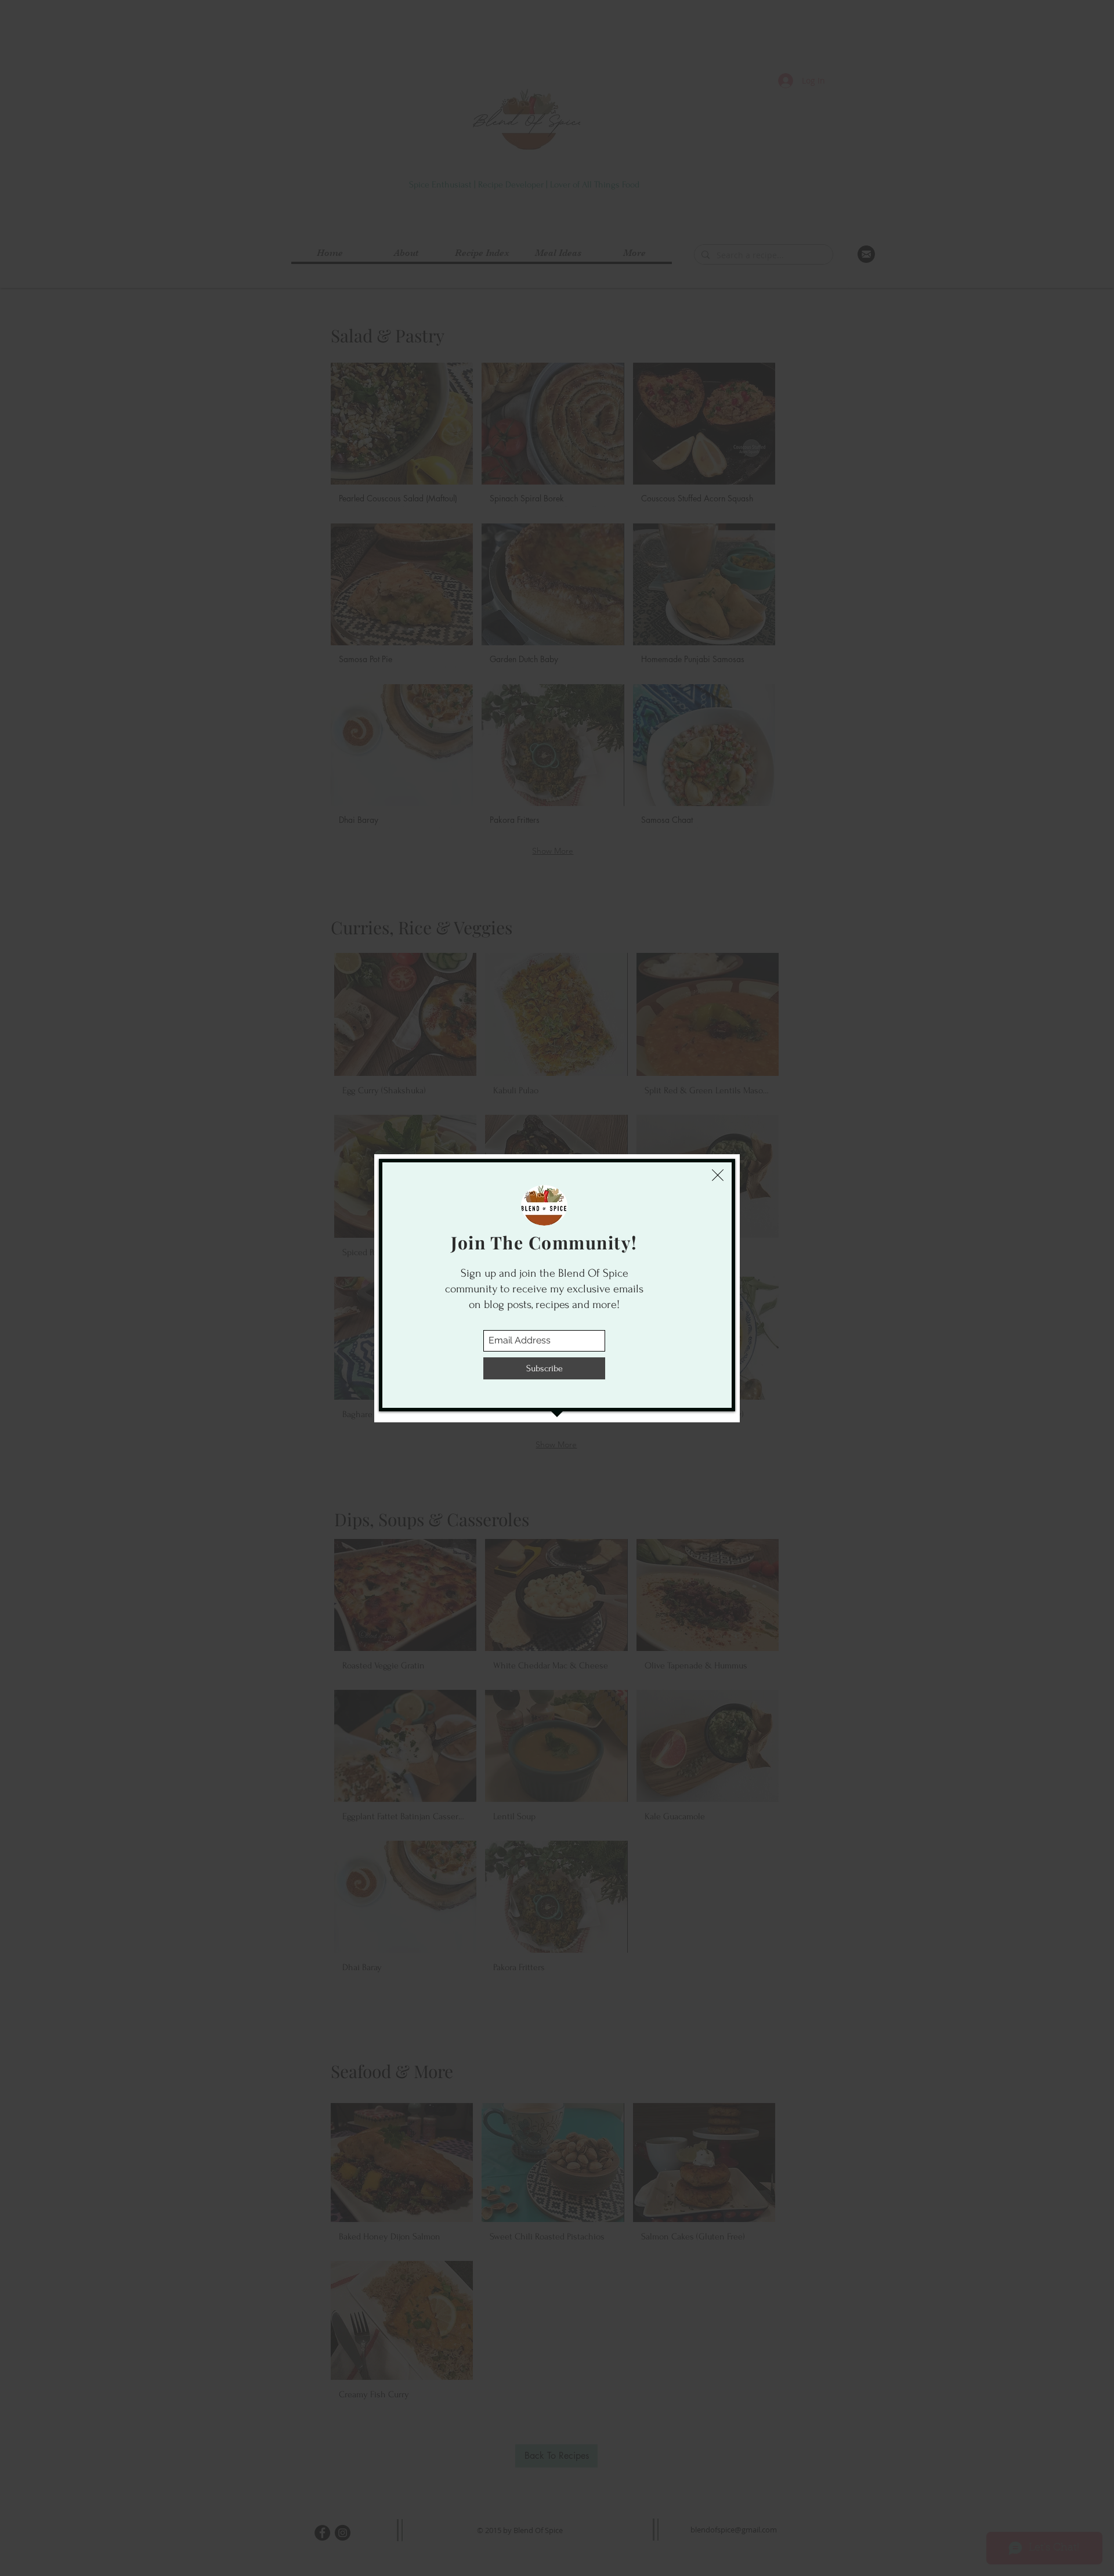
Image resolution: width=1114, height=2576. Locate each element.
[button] (718, 1175)
